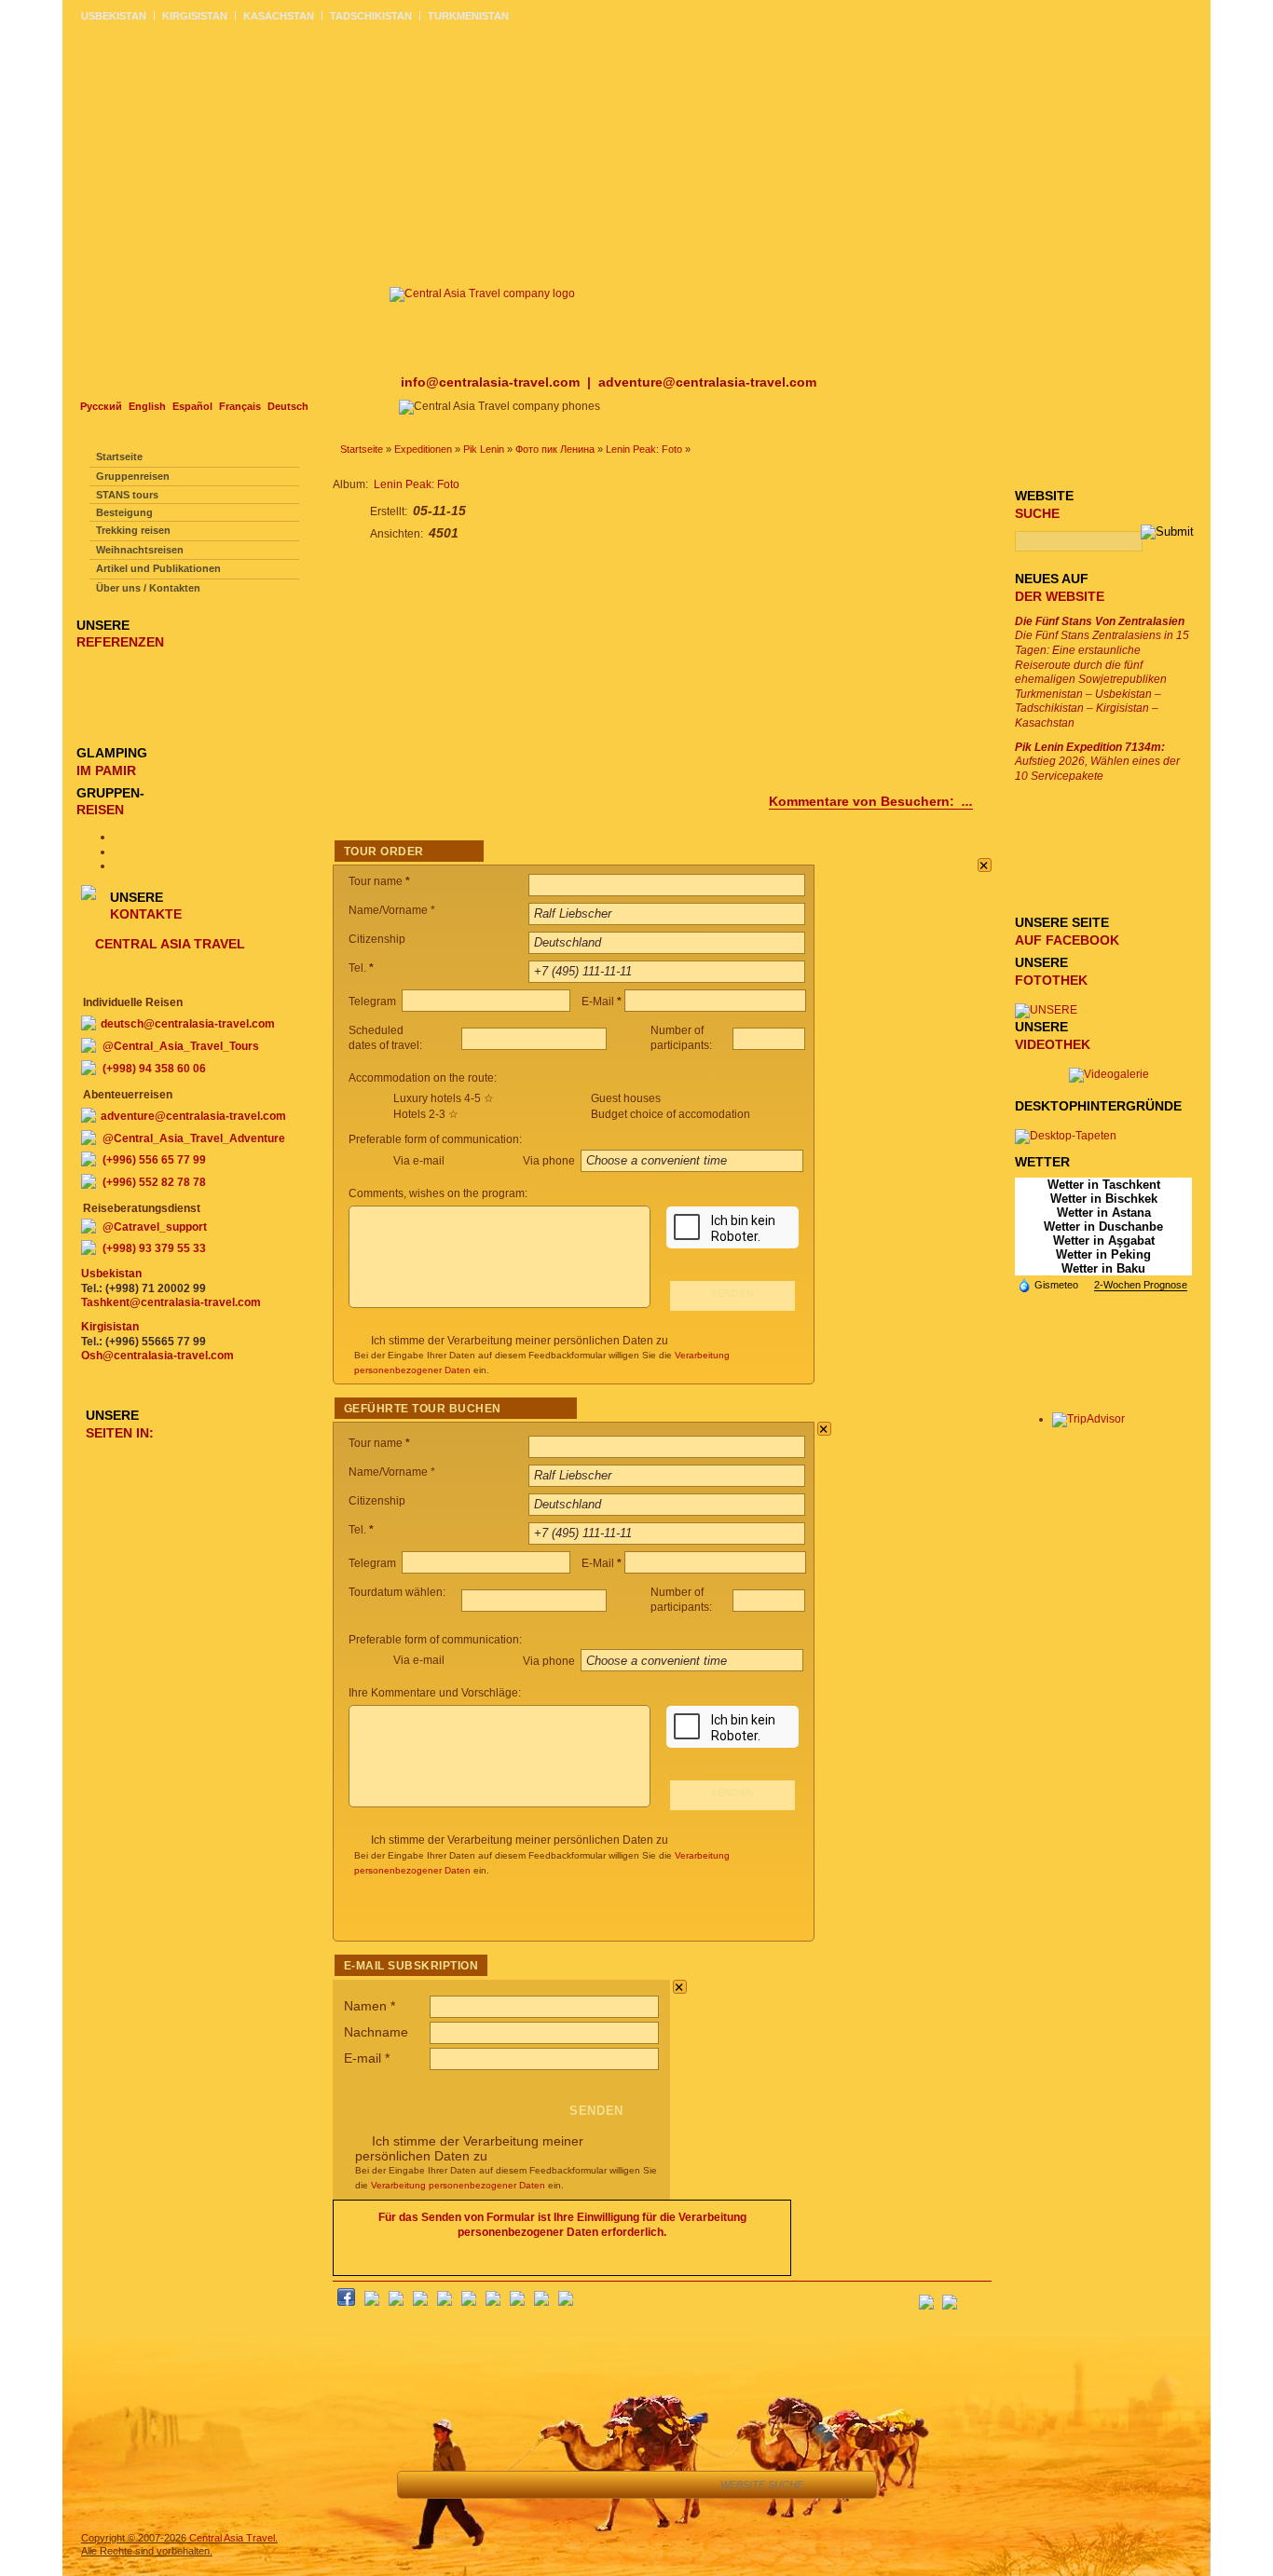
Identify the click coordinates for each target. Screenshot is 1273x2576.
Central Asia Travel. (233, 2538)
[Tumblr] (541, 2302)
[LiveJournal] (469, 2302)
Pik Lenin (484, 449)
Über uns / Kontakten (148, 588)
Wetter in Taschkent (1104, 1185)
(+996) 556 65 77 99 (154, 1160)
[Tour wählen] (548, 2485)
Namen (370, 2006)
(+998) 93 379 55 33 (154, 1248)
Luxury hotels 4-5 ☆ (444, 1098)
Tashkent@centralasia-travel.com (171, 1302)
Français (240, 406)
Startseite (362, 449)
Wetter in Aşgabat (1104, 1240)
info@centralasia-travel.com (492, 382)
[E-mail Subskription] (977, 2297)
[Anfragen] (589, 2485)
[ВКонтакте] (372, 2302)
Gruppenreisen (133, 476)
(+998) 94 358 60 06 (154, 1069)
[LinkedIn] (517, 2302)
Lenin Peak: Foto (644, 449)
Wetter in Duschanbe (1103, 1227)
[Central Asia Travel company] (482, 293)
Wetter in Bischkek (1104, 1199)
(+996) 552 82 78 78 (154, 1182)
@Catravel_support (155, 1227)
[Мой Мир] (396, 2302)
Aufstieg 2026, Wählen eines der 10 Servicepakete (1097, 762)
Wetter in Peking (1103, 1254)
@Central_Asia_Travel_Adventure (194, 1138)
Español (192, 406)
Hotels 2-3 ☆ (426, 1114)
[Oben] (464, 2485)
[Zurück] (422, 2485)
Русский (101, 406)
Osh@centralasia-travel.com (157, 1356)
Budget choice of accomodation (671, 1114)
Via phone (550, 1161)
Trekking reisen (133, 530)
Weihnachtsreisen (140, 550)
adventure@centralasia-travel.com (707, 382)
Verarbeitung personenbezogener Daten (458, 2185)
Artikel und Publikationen (158, 568)
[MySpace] (566, 2302)
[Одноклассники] (420, 2302)
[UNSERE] (1046, 1010)
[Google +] (493, 2302)
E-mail (367, 2058)
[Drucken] (631, 2485)
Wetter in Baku (1103, 1268)
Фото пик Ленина (555, 449)
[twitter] (445, 2302)
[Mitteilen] (506, 2485)
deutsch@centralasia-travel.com (188, 1024)
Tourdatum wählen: (398, 1592)
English (147, 406)
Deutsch (288, 406)
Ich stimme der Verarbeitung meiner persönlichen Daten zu (520, 1341)
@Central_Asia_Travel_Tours (181, 1046)
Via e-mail (419, 1161)
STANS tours (127, 495)
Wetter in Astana (1104, 1213)
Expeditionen (423, 449)
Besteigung (124, 512)
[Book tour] (681, 2485)
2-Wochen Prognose (1141, 1285)
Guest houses (626, 1098)
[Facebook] (346, 2302)
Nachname (376, 2032)
